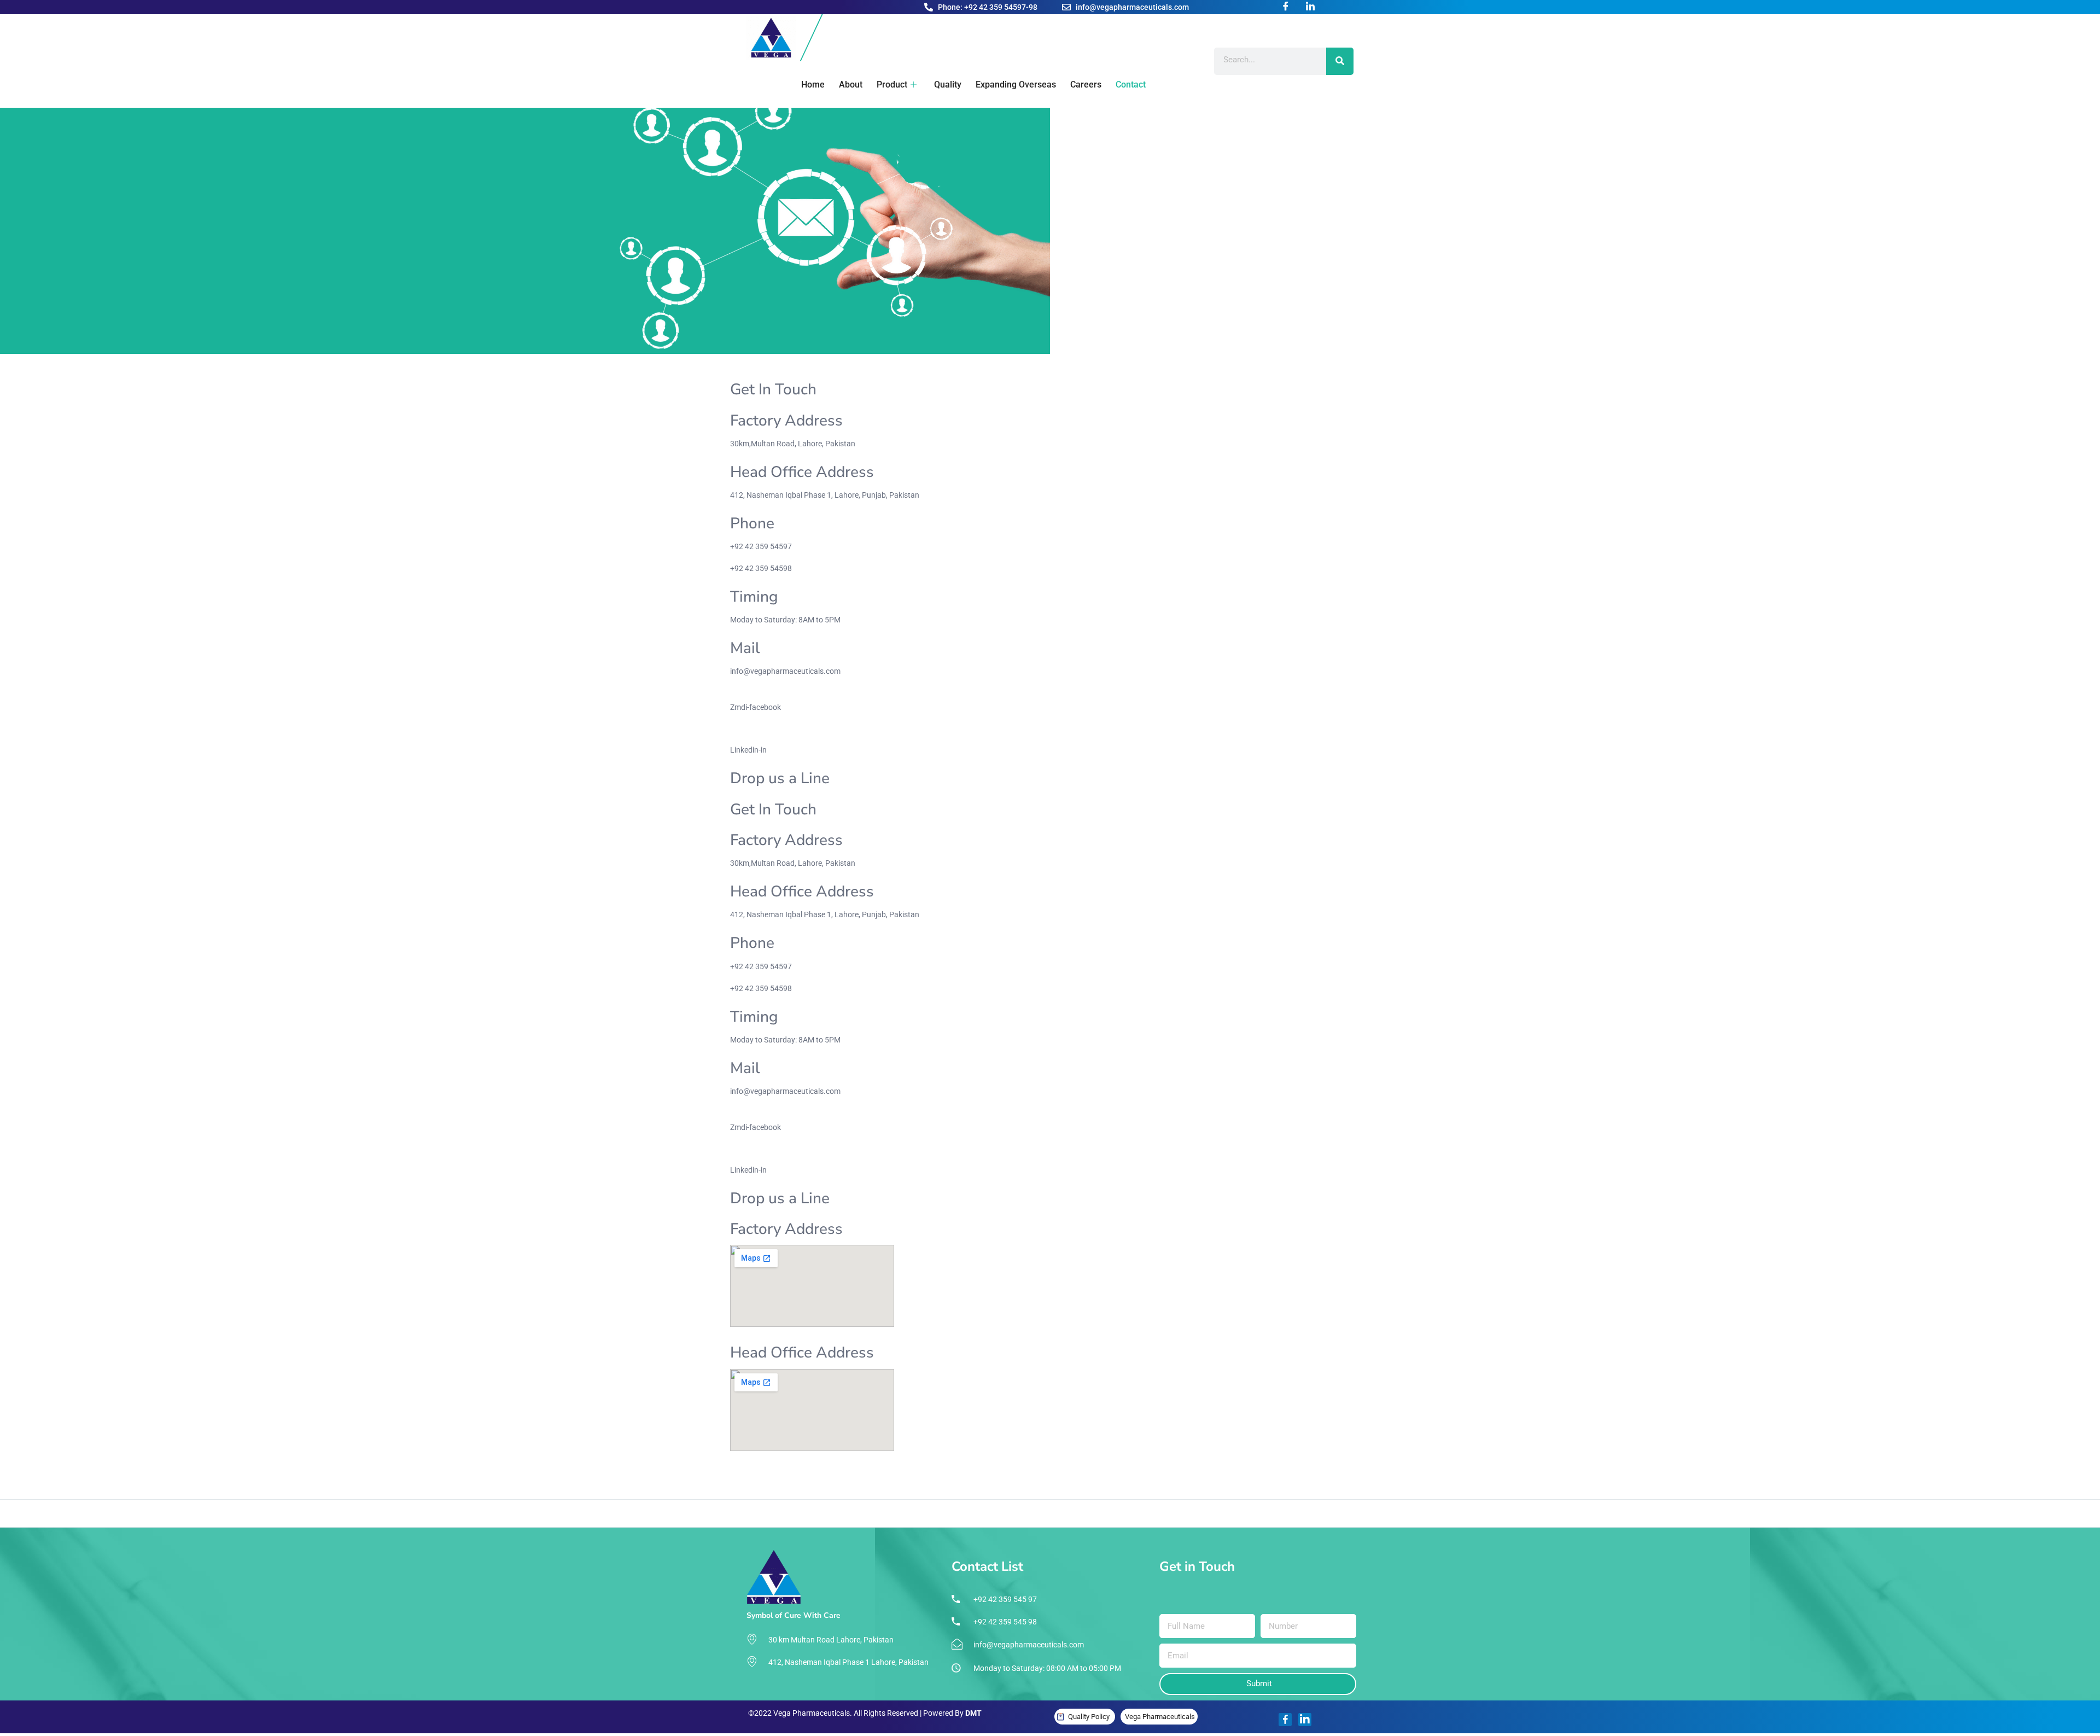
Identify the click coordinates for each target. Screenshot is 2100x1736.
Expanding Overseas (1016, 85)
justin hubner (778, 1470)
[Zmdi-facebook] (1285, 1720)
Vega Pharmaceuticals (1160, 1717)
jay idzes (1011, 1470)
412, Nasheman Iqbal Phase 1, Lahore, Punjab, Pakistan (825, 495)
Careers (1086, 85)
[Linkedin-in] (1305, 1720)
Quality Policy (1089, 1717)
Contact (1131, 85)
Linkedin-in (748, 750)
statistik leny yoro (886, 1470)
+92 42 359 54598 (761, 568)
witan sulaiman (828, 1470)
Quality (948, 85)
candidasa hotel (1167, 1470)
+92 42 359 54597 (761, 546)
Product (892, 85)
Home (813, 85)
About (851, 85)
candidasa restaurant (1232, 1470)
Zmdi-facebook (756, 707)
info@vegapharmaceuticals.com (785, 671)
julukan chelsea (1053, 1470)
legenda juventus (1109, 1470)
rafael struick (973, 1470)
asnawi (742, 1470)
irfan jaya (933, 1470)
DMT (973, 1713)
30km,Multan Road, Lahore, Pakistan (793, 444)
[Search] (1340, 61)
